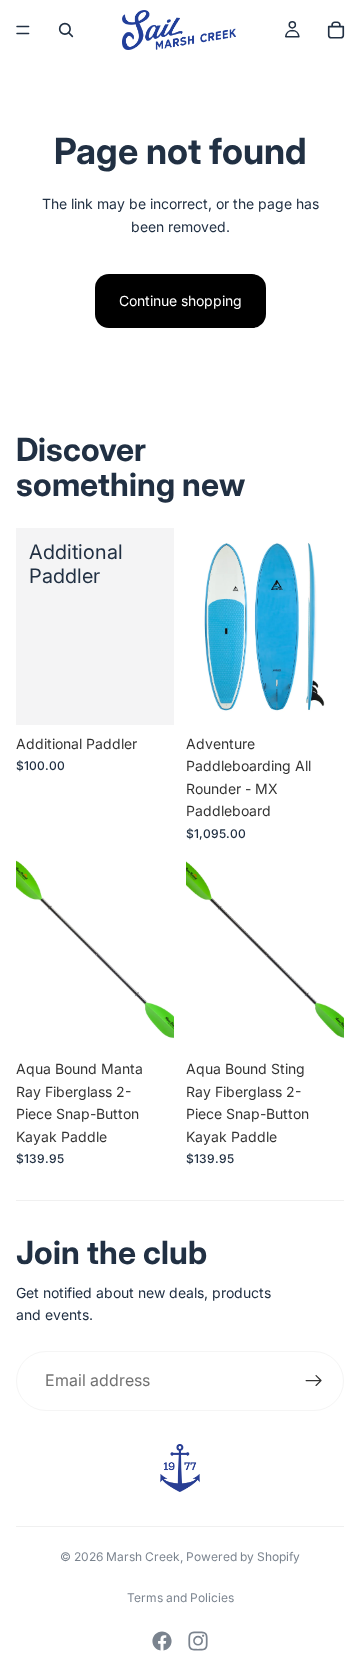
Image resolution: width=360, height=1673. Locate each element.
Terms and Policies (180, 1597)
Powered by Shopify (243, 1556)
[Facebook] (162, 1641)
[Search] (66, 30)
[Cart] (336, 30)
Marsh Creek (143, 1556)
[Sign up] (314, 1381)
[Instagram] (198, 1641)
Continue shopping (180, 300)
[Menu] (23, 30)
